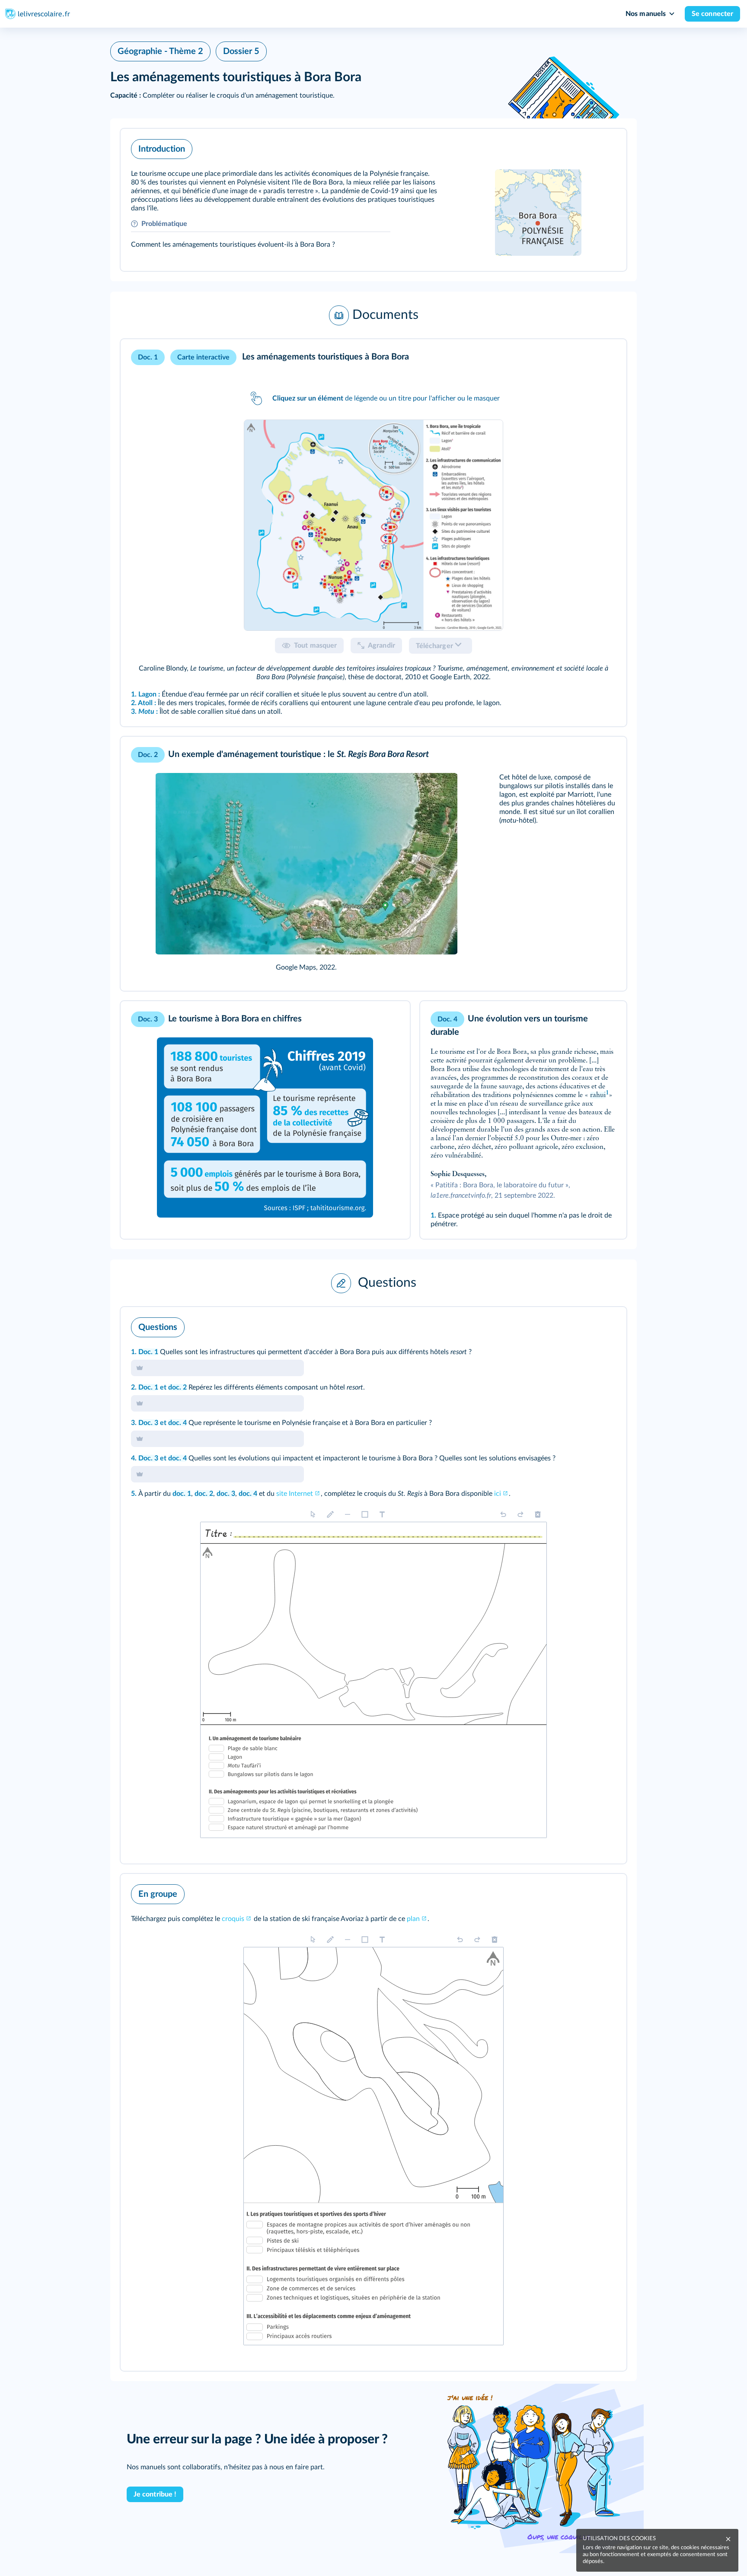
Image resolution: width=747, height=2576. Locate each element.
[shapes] (365, 1514)
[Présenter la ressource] (607, 147)
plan (413, 1919)
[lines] (348, 1514)
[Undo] (503, 1514)
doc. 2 (177, 1387)
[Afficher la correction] (584, 1325)
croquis (233, 1919)
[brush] (330, 1514)
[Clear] (538, 1514)
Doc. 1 (148, 1352)
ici (498, 1494)
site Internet (295, 1494)
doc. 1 (182, 1494)
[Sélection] (313, 1514)
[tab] (373, 525)
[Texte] (382, 1514)
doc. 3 (226, 1494)
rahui (598, 1095)
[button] (373, 200)
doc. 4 (177, 1423)
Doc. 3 (148, 1423)
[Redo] (520, 1514)
